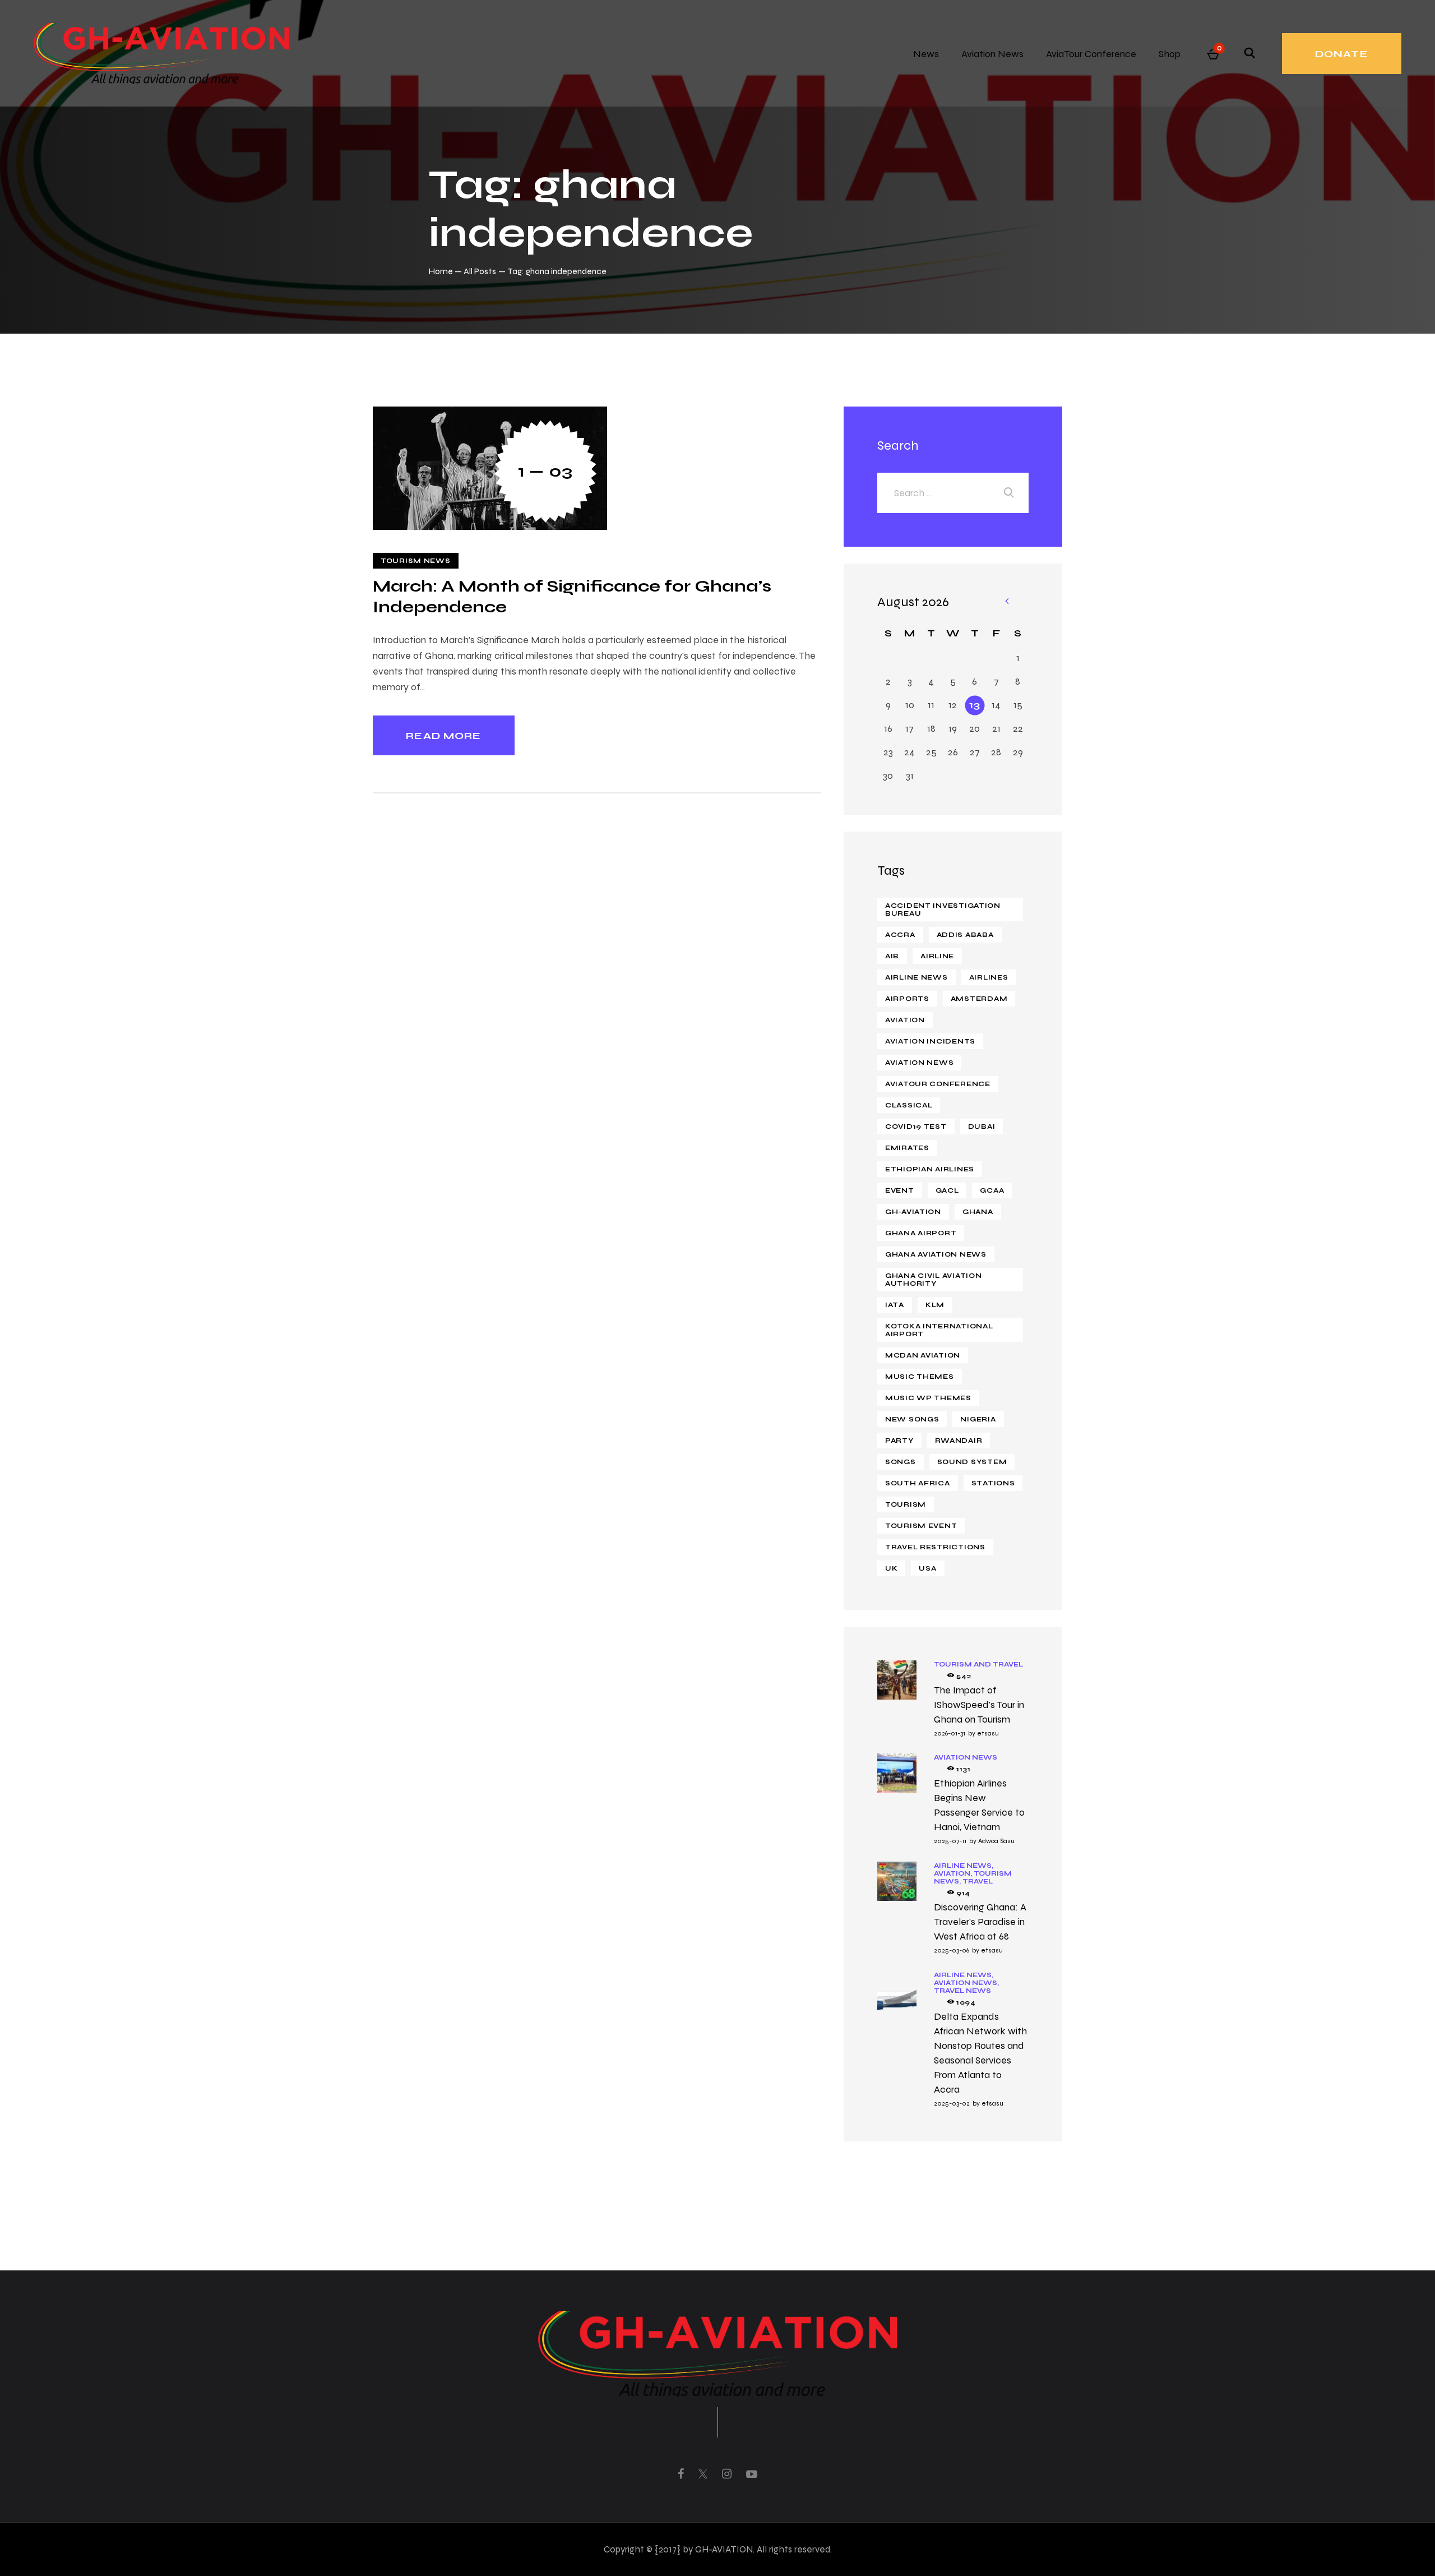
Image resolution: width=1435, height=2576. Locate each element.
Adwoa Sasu (996, 1841)
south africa (918, 1483)
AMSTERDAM (979, 999)
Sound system (972, 1462)
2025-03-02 (952, 2103)
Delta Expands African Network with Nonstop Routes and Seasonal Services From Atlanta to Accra (980, 2053)
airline (937, 956)
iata (895, 1305)
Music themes (920, 1377)
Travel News (962, 1991)
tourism (906, 1504)
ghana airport (921, 1233)
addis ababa (965, 935)
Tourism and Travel (978, 1664)
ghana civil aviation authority (933, 1280)
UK (891, 1568)
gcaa (992, 1190)
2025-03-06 (952, 1950)
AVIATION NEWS (919, 1063)
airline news (916, 977)
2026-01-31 (950, 1733)
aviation (905, 1020)
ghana (978, 1212)
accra (900, 935)
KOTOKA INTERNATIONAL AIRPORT (939, 1330)
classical (909, 1105)
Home (441, 271)
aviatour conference (938, 1084)
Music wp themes (928, 1398)
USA (927, 1568)
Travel (978, 1881)
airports (907, 999)
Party (899, 1441)
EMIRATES (907, 1148)
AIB (892, 956)
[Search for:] (953, 493)
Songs (901, 1462)
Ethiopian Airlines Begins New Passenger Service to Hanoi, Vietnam (979, 1805)
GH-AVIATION (913, 1212)
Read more (443, 736)
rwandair (959, 1441)
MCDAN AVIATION (923, 1355)
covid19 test (916, 1127)
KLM (935, 1305)
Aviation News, (966, 1983)
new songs (912, 1419)
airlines (989, 977)
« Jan (1006, 602)
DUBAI (982, 1127)
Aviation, (954, 1873)
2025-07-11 (950, 1841)
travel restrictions (935, 1547)
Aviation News (966, 1757)
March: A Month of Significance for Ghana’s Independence (572, 596)
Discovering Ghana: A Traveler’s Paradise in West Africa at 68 (980, 1922)
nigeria (978, 1419)
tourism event (921, 1526)
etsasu (988, 1733)
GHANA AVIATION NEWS (936, 1254)
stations (993, 1483)
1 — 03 (545, 471)
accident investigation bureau (943, 910)
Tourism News (416, 561)
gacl (947, 1190)
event (900, 1190)
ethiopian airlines (930, 1169)
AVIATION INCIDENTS (930, 1041)
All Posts (480, 271)
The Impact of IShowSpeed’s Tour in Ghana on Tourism (979, 1705)
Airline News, (964, 1866)
